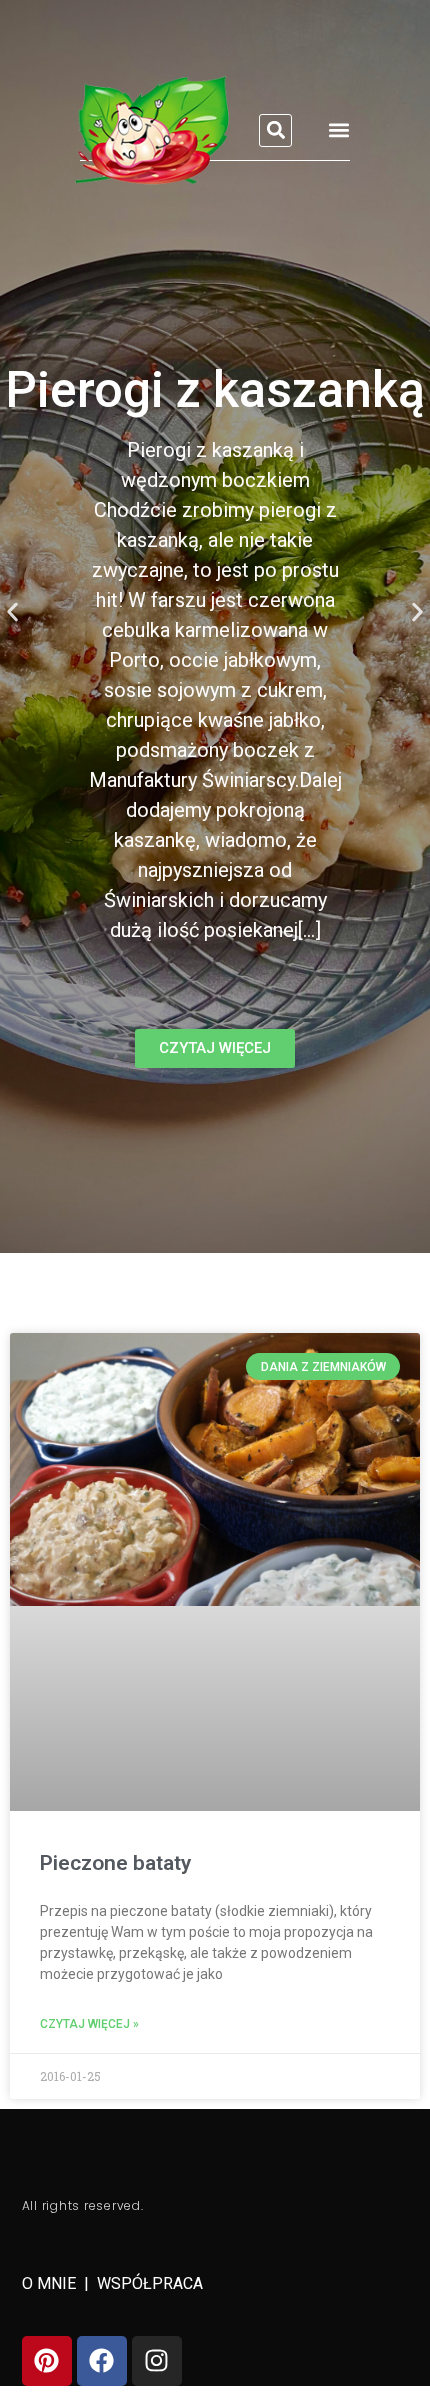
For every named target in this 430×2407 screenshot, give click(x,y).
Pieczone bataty (115, 1863)
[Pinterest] (47, 2361)
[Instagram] (157, 2361)
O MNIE (51, 2283)
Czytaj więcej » (89, 2024)
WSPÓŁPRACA (150, 2283)
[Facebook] (102, 2361)
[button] (275, 130)
